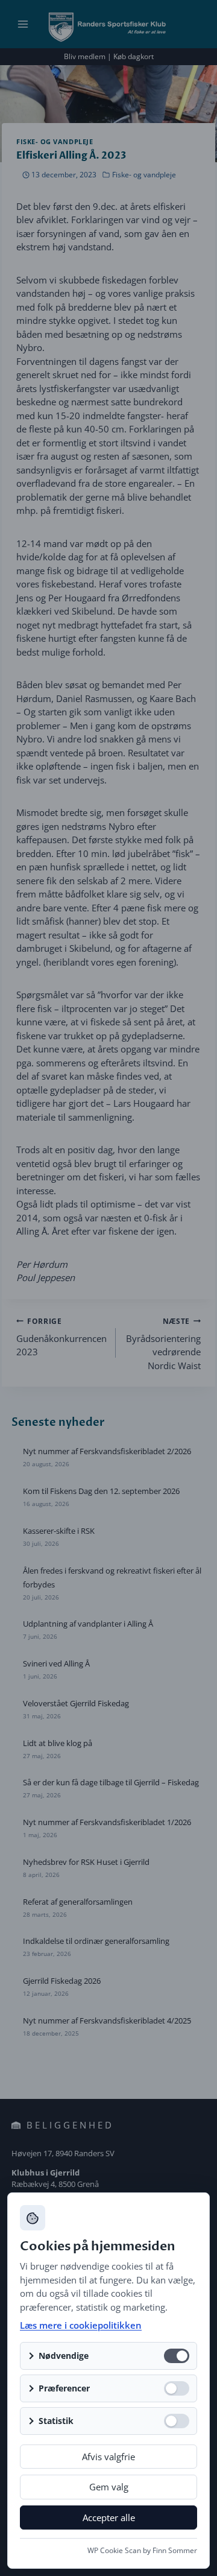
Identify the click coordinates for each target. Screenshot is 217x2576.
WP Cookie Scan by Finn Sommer (142, 2550)
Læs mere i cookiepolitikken (81, 2325)
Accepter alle (109, 2517)
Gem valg (109, 2487)
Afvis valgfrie (108, 2457)
